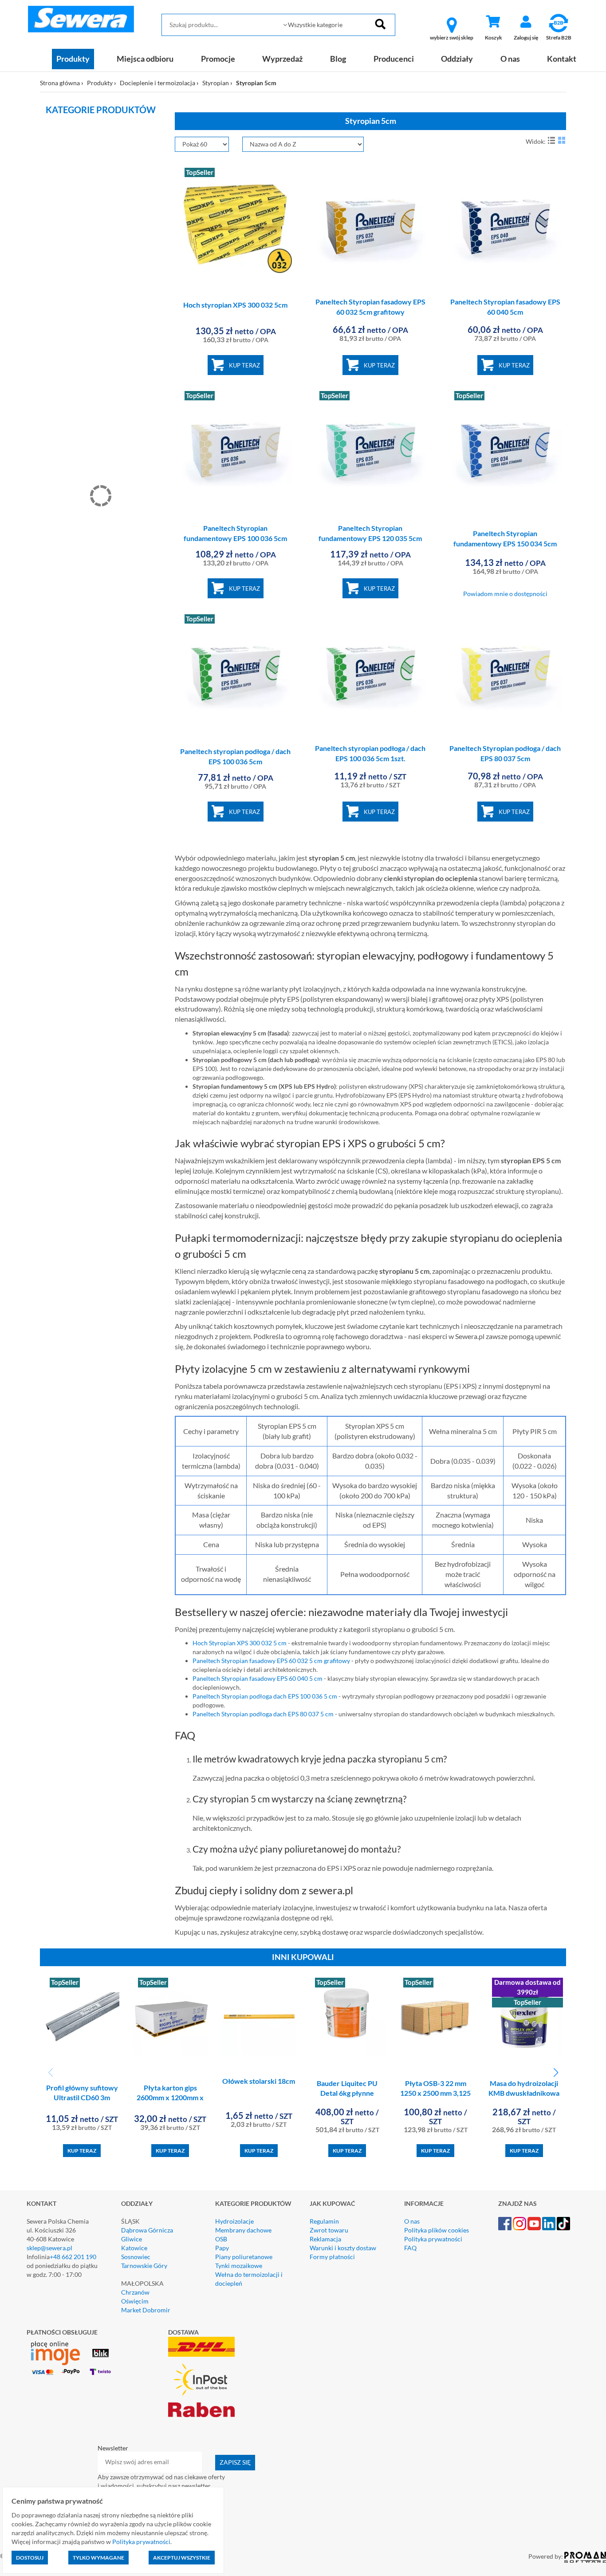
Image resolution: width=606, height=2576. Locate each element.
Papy (222, 2248)
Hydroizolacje (234, 2221)
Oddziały (457, 59)
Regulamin (324, 2221)
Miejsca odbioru (145, 59)
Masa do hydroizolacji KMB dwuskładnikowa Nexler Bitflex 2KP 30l (524, 2093)
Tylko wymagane (98, 2558)
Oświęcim (135, 2301)
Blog (338, 59)
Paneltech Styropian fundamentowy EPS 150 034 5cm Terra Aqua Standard (505, 543)
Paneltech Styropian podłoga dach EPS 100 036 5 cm (265, 1696)
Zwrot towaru (329, 2230)
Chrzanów (135, 2292)
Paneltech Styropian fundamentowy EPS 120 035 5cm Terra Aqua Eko (370, 538)
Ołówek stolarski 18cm (259, 2081)
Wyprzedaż (282, 59)
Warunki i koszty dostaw (343, 2248)
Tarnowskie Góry (144, 2266)
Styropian (216, 83)
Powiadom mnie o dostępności (505, 594)
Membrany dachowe (243, 2230)
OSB (221, 2239)
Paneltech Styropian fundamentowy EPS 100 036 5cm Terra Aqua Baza (235, 538)
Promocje (218, 59)
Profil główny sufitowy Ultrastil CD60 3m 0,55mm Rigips (82, 2098)
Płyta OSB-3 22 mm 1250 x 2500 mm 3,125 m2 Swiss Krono (435, 2093)
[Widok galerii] (562, 140)
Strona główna (60, 83)
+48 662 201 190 (73, 2257)
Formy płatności (332, 2257)
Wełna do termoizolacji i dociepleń (249, 2279)
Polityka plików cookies (437, 2230)
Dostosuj (30, 2558)
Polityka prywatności (433, 2239)
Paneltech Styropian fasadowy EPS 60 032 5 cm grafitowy (271, 1661)
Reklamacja (325, 2239)
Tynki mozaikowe (239, 2266)
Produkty (73, 59)
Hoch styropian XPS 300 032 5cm (235, 305)
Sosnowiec (136, 2257)
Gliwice (132, 2239)
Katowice (134, 2248)
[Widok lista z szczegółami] (551, 140)
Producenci (394, 59)
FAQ (410, 2248)
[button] (556, 2073)
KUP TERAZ (244, 365)
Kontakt (562, 59)
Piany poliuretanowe (244, 2257)
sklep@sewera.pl (49, 2248)
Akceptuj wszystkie (182, 2558)
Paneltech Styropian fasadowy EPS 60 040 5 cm (258, 1678)
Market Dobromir (146, 2310)
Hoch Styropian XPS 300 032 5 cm (240, 1643)
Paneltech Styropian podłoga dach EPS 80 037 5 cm (263, 1714)
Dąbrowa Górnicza (147, 2230)
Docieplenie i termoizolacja (157, 83)
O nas (510, 59)
